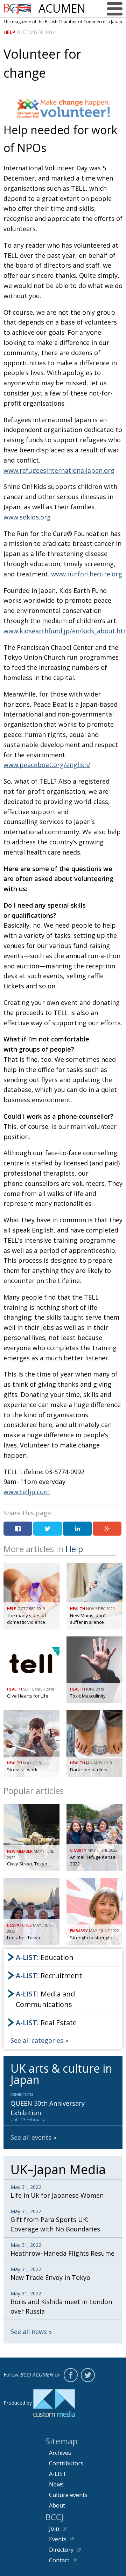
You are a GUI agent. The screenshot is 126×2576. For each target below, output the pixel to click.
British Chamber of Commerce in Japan (17, 9)
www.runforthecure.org (87, 574)
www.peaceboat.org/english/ (47, 765)
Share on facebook (18, 1529)
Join (54, 2529)
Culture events (68, 2495)
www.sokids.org (27, 517)
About (57, 2505)
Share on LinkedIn (77, 1529)
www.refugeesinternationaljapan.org (59, 470)
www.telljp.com (27, 1492)
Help (9, 32)
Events (58, 2539)
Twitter (88, 2375)
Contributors (66, 2463)
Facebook (71, 2375)
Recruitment (49, 1976)
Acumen (62, 8)
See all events (31, 2137)
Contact (59, 2560)
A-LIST (58, 2474)
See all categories (37, 2040)
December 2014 (36, 32)
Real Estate (46, 2023)
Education (45, 1957)
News (56, 2484)
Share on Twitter (48, 1529)
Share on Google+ (107, 1529)
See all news (29, 2332)
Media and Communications (45, 1999)
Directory (61, 2550)
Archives (60, 2453)
